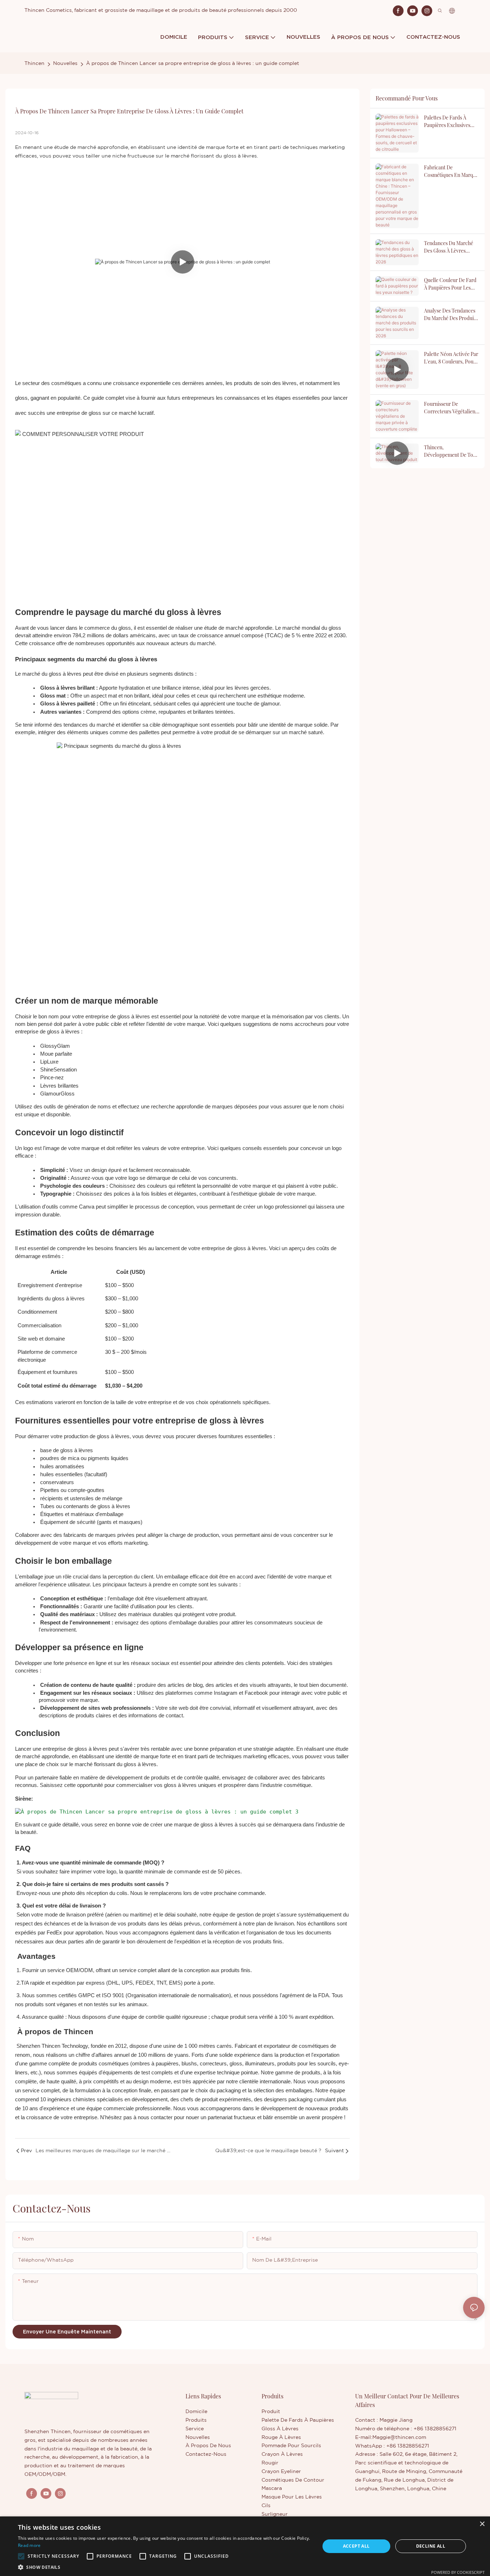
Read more (29, 2545)
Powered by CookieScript (458, 2572)
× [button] (482, 2524)
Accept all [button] (356, 2546)
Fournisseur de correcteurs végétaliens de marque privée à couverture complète (451, 408)
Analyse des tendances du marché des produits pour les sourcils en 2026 (451, 315)
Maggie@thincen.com (399, 2437)
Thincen (34, 64)
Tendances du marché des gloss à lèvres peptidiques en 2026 (449, 247)
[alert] (245, 2546)
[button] (21, 2556)
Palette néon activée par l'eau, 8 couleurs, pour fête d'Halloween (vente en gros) (451, 358)
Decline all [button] (431, 2546)
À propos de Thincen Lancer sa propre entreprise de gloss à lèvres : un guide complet (193, 64)
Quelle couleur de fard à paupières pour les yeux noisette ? (450, 284)
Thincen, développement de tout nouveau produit (451, 451)
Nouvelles (65, 64)
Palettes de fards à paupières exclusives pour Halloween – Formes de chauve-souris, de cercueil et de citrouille (449, 121)
